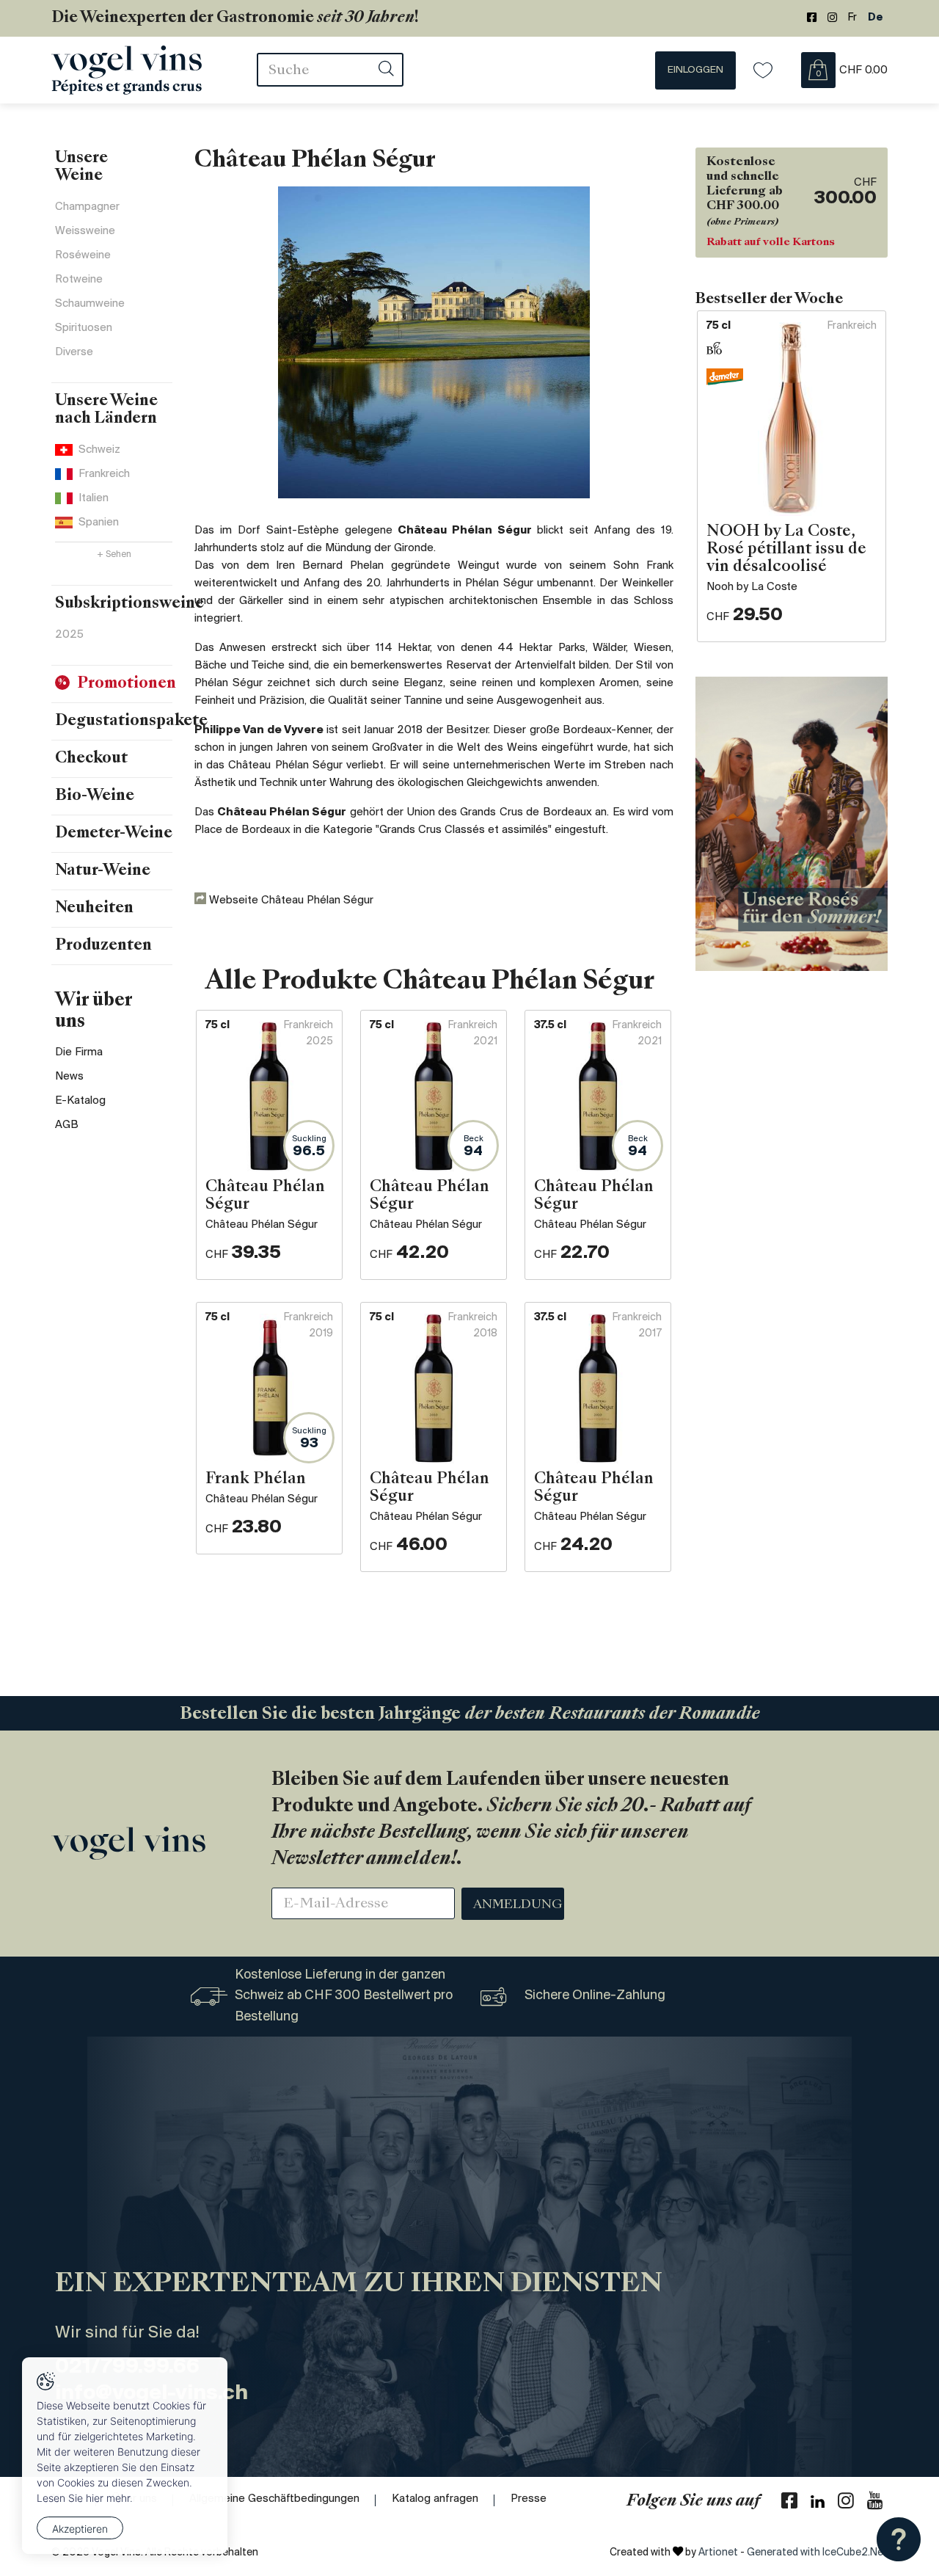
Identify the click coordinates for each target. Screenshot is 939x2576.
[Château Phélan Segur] (434, 342)
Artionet (718, 2553)
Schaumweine (90, 304)
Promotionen (127, 684)
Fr (852, 18)
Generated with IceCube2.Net (817, 2553)
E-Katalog (80, 1101)
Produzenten (103, 946)
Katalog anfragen (435, 2499)
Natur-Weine (103, 871)
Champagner (87, 207)
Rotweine (79, 280)
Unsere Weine (81, 167)
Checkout (91, 759)
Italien (94, 498)
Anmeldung (518, 1905)
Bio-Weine (95, 796)
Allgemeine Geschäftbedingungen (274, 2499)
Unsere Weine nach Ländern (106, 410)
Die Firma (79, 1052)
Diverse (74, 352)
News (69, 1077)
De (876, 18)
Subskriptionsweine (129, 604)
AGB (67, 1125)
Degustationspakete (131, 721)
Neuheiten (94, 909)
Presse (529, 2499)
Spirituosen (84, 328)
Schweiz (99, 450)
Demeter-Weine (114, 834)
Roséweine (83, 255)
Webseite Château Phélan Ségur (290, 900)
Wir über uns (94, 1012)
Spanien (99, 523)
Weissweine (85, 231)
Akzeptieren (80, 2529)
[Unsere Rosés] (792, 824)
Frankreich (104, 474)
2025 (69, 635)
